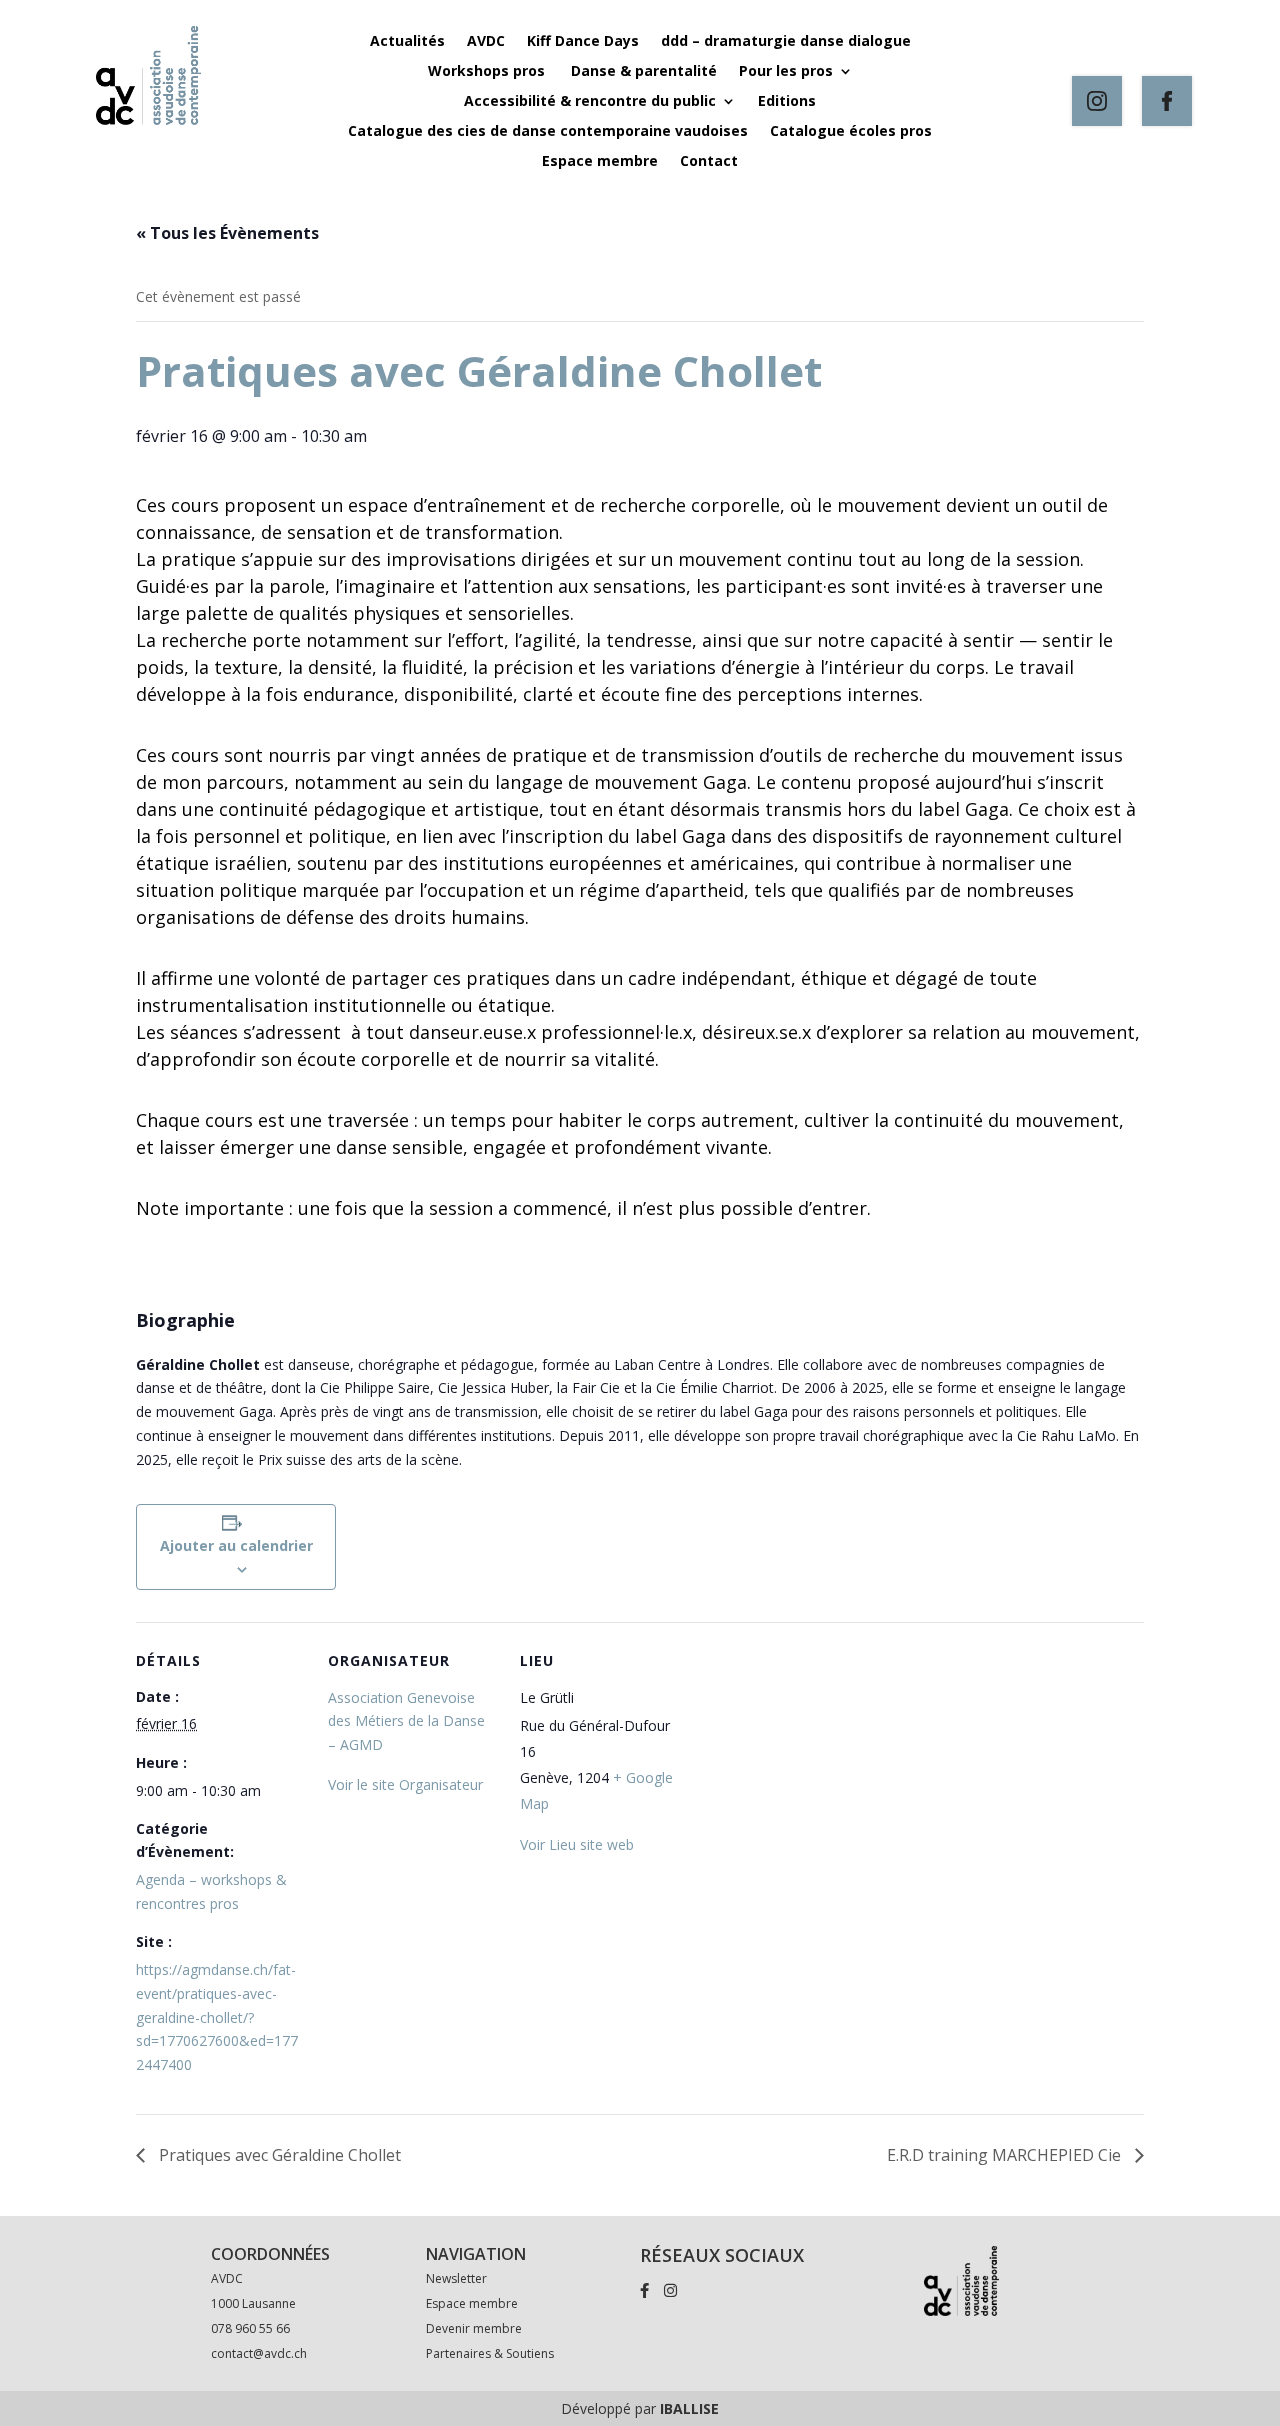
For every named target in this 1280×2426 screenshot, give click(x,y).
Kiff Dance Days (583, 42)
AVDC (486, 42)
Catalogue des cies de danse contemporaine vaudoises (548, 132)
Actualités (407, 42)
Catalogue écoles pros (851, 132)
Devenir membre (474, 2328)
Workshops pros (488, 72)
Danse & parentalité (644, 72)
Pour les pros (786, 72)
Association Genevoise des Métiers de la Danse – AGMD (406, 1721)
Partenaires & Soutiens (490, 2353)
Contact (709, 162)
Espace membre (600, 162)
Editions (787, 102)
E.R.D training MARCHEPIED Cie (1006, 2155)
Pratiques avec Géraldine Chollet (278, 2155)
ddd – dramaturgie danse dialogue (786, 42)
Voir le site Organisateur (405, 1784)
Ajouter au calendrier (236, 1545)
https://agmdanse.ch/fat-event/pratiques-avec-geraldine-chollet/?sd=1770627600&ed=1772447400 (217, 2017)
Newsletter (456, 2278)
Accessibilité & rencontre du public (590, 102)
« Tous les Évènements (227, 233)
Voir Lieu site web (577, 1844)
